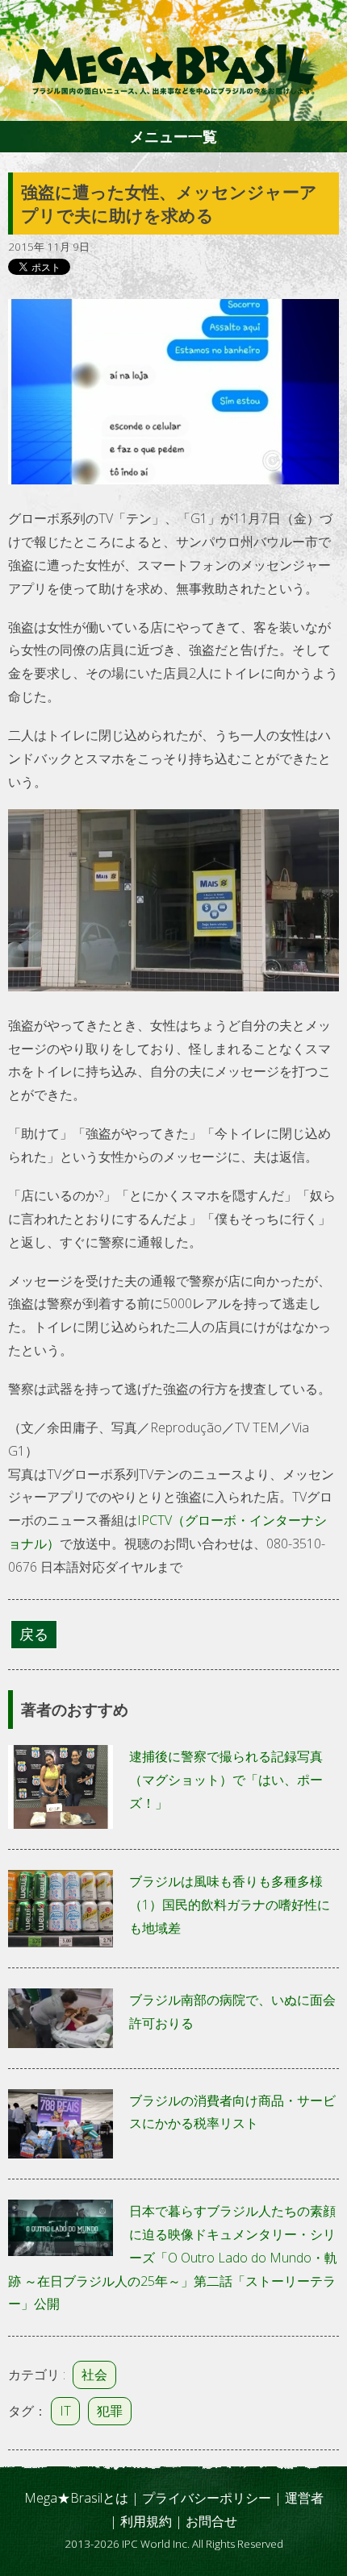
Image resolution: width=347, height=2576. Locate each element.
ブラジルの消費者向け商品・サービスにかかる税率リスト (232, 2112)
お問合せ (211, 2521)
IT (65, 2411)
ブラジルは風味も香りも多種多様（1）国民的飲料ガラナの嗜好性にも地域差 (230, 1905)
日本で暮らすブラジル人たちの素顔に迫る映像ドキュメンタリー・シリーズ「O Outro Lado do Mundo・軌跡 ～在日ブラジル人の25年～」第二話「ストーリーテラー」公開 (173, 2257)
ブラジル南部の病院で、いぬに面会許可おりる (232, 2011)
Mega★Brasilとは (76, 2498)
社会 (94, 2374)
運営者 (304, 2498)
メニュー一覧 (173, 136)
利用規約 (146, 2521)
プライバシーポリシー (207, 2498)
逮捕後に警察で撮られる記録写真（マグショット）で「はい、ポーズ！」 (226, 1780)
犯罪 (110, 2411)
